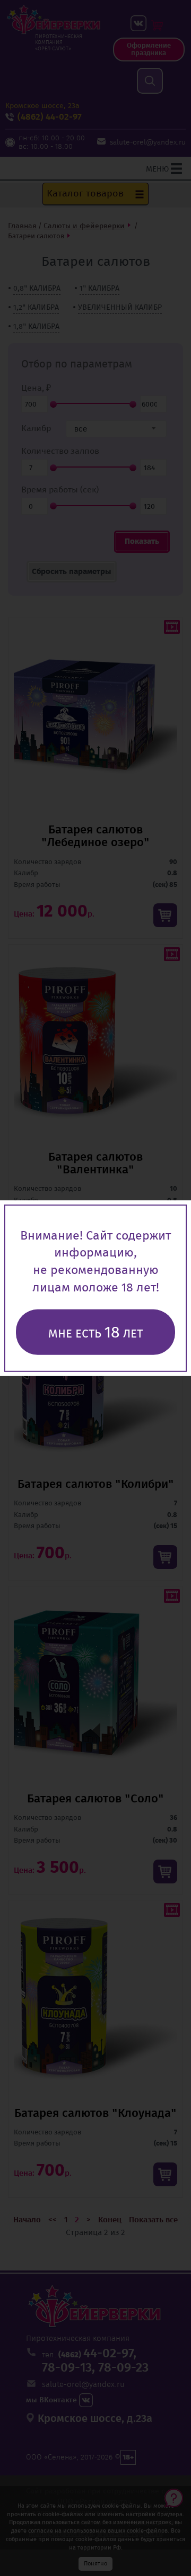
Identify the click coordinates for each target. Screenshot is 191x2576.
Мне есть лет (95, 1332)
